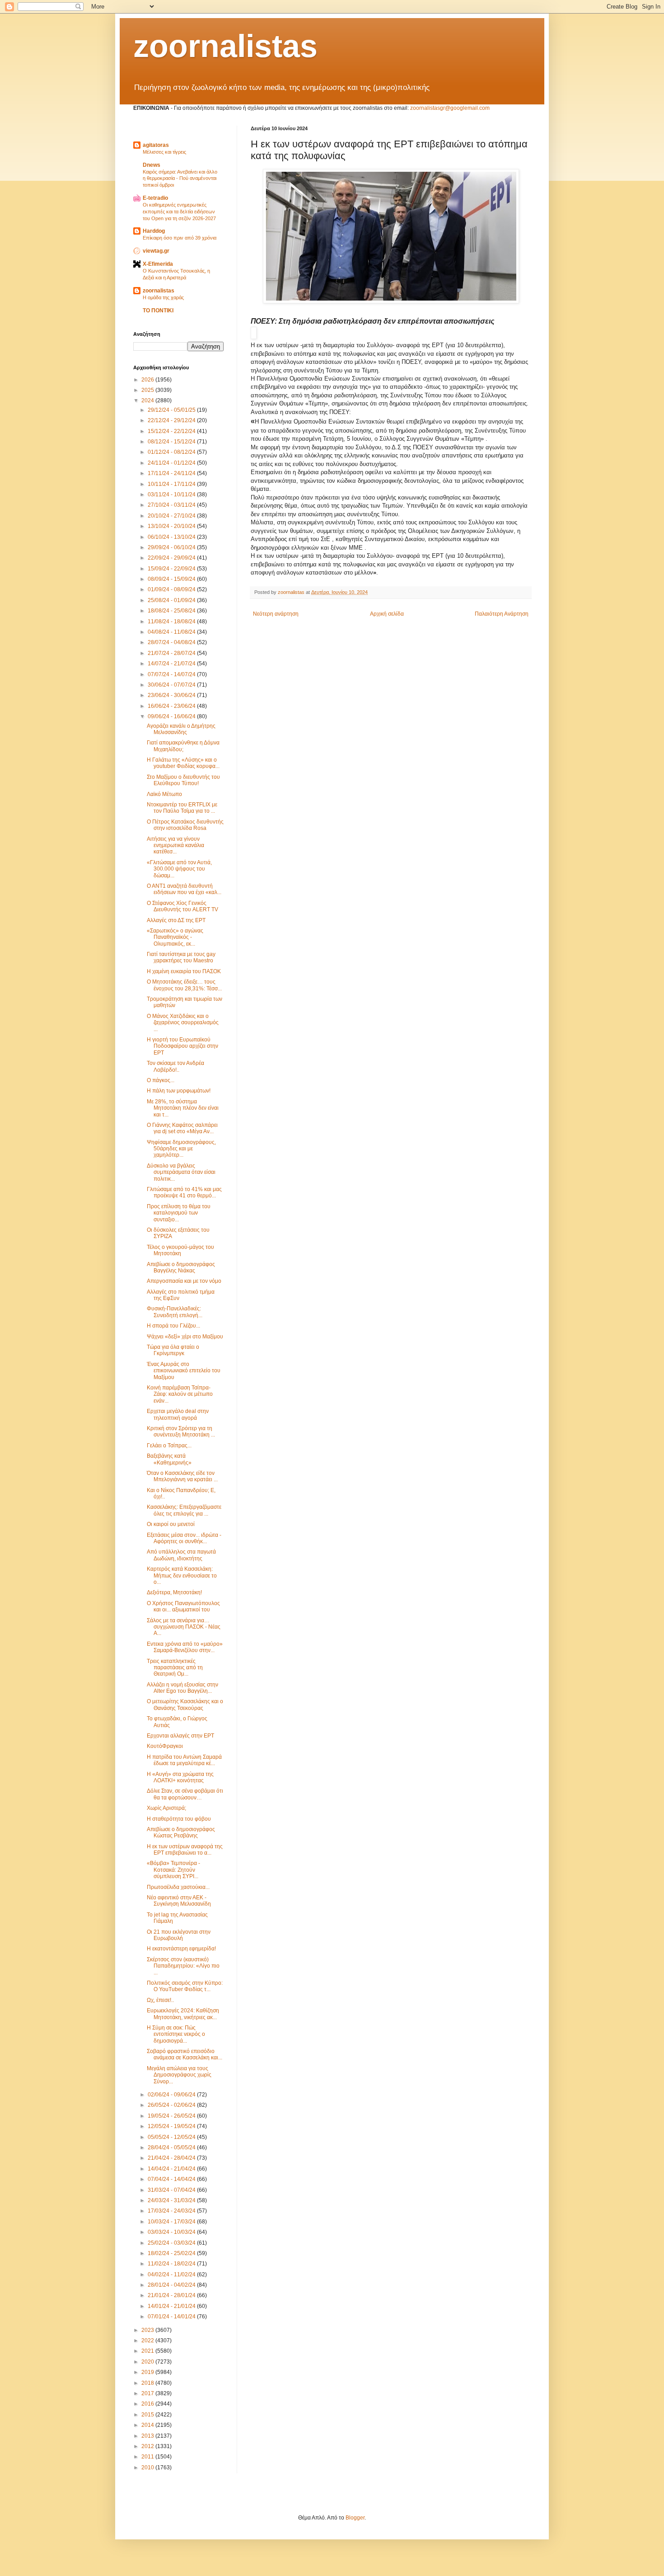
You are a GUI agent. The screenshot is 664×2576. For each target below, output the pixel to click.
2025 (148, 390)
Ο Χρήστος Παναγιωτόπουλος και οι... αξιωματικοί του (183, 1606)
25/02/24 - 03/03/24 (172, 2243)
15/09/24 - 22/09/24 (172, 569)
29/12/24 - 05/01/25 (172, 410)
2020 (148, 2362)
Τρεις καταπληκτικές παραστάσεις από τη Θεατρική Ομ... (175, 1668)
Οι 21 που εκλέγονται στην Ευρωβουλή (179, 1935)
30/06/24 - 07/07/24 (172, 685)
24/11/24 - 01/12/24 (172, 463)
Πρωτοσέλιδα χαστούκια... (178, 1887)
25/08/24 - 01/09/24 (172, 600)
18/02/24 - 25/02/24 (172, 2253)
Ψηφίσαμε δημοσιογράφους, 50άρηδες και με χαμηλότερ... (181, 1149)
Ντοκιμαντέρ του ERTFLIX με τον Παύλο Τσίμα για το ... (182, 808)
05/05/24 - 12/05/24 (172, 2137)
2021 (148, 2351)
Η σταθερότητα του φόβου (179, 1819)
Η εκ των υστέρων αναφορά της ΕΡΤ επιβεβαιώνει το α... (185, 1850)
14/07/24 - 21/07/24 (172, 664)
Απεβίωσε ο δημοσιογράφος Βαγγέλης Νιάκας (181, 1267)
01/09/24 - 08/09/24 (172, 589)
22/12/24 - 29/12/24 (172, 420)
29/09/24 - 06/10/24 (172, 547)
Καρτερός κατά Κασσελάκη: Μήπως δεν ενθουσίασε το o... (182, 1575)
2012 (148, 2446)
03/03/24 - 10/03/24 (172, 2232)
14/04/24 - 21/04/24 (172, 2169)
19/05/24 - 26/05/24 (172, 2116)
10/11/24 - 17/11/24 (172, 484)
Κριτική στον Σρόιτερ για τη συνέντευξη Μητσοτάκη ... (181, 1432)
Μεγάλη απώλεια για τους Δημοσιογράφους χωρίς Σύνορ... (179, 2075)
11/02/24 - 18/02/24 (172, 2264)
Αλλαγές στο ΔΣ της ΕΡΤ (176, 920)
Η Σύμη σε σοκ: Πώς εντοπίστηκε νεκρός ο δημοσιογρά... (176, 2034)
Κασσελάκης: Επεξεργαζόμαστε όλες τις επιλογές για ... (184, 1510)
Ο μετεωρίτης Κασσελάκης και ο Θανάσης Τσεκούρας (185, 1705)
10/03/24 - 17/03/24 (172, 2222)
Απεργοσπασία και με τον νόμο (184, 1281)
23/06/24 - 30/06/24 (172, 695)
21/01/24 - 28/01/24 (172, 2295)
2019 (148, 2372)
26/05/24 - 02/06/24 (172, 2105)
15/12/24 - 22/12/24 (172, 431)
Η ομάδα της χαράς (163, 297)
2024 (148, 400)
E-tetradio (155, 198)
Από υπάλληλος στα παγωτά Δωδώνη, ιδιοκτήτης (181, 1555)
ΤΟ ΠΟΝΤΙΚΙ (158, 311)
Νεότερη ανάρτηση (276, 614)
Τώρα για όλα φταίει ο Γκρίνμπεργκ (173, 1350)
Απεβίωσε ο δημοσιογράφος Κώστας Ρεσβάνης (181, 1832)
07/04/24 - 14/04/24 (172, 2179)
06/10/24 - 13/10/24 (172, 537)
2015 (148, 2415)
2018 (148, 2383)
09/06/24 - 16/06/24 (172, 716)
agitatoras (156, 145)
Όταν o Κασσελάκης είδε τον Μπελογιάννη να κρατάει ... (182, 1476)
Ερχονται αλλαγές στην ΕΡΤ (180, 1736)
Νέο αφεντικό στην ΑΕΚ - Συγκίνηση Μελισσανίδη (179, 1901)
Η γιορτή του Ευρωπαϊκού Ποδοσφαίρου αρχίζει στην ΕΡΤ (182, 1046)
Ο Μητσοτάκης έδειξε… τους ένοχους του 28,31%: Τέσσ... (184, 985)
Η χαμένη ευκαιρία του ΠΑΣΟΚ (184, 971)
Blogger (355, 2518)
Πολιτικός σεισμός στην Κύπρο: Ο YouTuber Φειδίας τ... (185, 1986)
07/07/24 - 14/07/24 (172, 674)
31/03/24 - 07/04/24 (172, 2190)
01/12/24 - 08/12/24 (172, 452)
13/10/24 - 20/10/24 (172, 526)
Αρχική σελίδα (387, 614)
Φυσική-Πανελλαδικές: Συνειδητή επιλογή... (175, 1312)
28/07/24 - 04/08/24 (172, 642)
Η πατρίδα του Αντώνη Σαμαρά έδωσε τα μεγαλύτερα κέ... (184, 1760)
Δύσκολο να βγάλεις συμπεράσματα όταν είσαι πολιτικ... (181, 1172)
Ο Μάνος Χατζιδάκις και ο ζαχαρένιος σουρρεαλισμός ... (183, 1023)
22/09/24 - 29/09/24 (172, 558)
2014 (148, 2425)
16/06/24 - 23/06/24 (172, 706)
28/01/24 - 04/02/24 (172, 2285)
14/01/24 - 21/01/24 (172, 2306)
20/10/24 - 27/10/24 (172, 516)
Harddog (154, 231)
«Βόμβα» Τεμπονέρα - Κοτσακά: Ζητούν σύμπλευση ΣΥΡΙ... (173, 1870)
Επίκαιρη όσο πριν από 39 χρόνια (180, 238)
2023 (148, 2330)
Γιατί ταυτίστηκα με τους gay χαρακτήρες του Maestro (181, 957)
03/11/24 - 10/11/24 (172, 494)
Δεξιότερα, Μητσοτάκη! (174, 1592)
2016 (148, 2404)
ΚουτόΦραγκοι (165, 1746)
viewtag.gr (156, 251)
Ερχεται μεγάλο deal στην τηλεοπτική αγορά (178, 1414)
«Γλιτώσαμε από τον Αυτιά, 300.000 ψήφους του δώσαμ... (179, 869)
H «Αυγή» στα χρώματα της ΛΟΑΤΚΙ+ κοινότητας (180, 1777)
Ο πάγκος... (161, 1080)
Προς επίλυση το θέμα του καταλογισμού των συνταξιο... (179, 1213)
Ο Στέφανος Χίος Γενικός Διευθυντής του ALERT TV (182, 906)
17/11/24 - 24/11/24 (172, 473)
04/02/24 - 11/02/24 (172, 2275)
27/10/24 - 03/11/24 (172, 505)
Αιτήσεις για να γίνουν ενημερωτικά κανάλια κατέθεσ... (175, 845)
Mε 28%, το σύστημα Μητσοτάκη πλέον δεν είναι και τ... (183, 1108)
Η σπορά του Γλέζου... (173, 1326)
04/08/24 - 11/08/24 (172, 632)
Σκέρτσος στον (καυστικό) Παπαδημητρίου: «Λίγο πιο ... (183, 1966)
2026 (148, 380)
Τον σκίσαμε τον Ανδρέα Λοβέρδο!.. (175, 1066)
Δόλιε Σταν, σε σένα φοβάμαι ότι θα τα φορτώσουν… (185, 1794)
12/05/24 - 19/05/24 (172, 2126)
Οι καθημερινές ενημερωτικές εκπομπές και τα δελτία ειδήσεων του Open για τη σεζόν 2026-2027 (179, 212)
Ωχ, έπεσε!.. (160, 2000)
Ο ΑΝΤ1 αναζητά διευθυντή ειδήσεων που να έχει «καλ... (184, 889)
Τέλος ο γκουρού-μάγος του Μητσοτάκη (180, 1250)
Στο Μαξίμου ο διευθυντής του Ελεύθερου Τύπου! (183, 780)
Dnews (152, 165)
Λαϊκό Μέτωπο (164, 794)
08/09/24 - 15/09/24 (172, 579)
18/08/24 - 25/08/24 (172, 611)
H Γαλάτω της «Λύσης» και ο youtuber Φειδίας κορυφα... (183, 763)
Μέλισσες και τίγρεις (164, 152)
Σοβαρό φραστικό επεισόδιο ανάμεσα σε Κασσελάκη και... (185, 2054)
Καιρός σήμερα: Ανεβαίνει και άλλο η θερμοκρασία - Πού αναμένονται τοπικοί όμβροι (180, 179)
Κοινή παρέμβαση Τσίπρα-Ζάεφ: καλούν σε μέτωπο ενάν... (180, 1394)
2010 (148, 2468)
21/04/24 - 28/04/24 (172, 2158)
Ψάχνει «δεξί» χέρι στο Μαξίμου (185, 1337)
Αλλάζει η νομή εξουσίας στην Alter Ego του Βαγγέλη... (182, 1688)
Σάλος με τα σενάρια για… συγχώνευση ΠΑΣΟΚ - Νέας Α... (184, 1627)
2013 (148, 2436)
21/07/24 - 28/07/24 (172, 653)
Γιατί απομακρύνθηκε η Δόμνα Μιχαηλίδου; (183, 746)
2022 (148, 2341)
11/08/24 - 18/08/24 (172, 622)
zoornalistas (225, 46)
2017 (148, 2393)
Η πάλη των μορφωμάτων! (179, 1091)
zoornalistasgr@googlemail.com (450, 108)
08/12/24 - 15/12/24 (172, 442)
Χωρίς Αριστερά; (166, 1808)
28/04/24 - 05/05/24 (172, 2147)
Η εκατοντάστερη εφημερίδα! (181, 1949)
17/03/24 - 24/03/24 (172, 2211)
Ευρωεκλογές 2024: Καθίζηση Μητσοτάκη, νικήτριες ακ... (183, 2014)
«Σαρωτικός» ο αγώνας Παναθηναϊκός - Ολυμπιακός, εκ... (175, 937)
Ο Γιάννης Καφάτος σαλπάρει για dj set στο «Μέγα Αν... (182, 1128)
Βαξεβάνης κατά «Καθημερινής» (169, 1459)
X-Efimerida (158, 264)
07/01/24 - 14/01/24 (172, 2317)
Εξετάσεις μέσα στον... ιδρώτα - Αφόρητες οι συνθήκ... (184, 1538)
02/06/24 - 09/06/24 (172, 2095)
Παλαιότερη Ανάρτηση (502, 614)
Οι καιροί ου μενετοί (171, 1524)
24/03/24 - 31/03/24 (172, 2200)
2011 (148, 2457)
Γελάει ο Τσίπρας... (169, 1446)
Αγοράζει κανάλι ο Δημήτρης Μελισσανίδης (181, 729)
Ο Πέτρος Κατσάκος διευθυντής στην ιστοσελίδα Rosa (185, 825)
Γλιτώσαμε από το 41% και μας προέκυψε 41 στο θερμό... (184, 1192)
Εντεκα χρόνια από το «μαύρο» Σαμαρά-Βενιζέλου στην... (185, 1647)
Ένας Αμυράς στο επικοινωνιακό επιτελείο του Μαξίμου (184, 1371)
